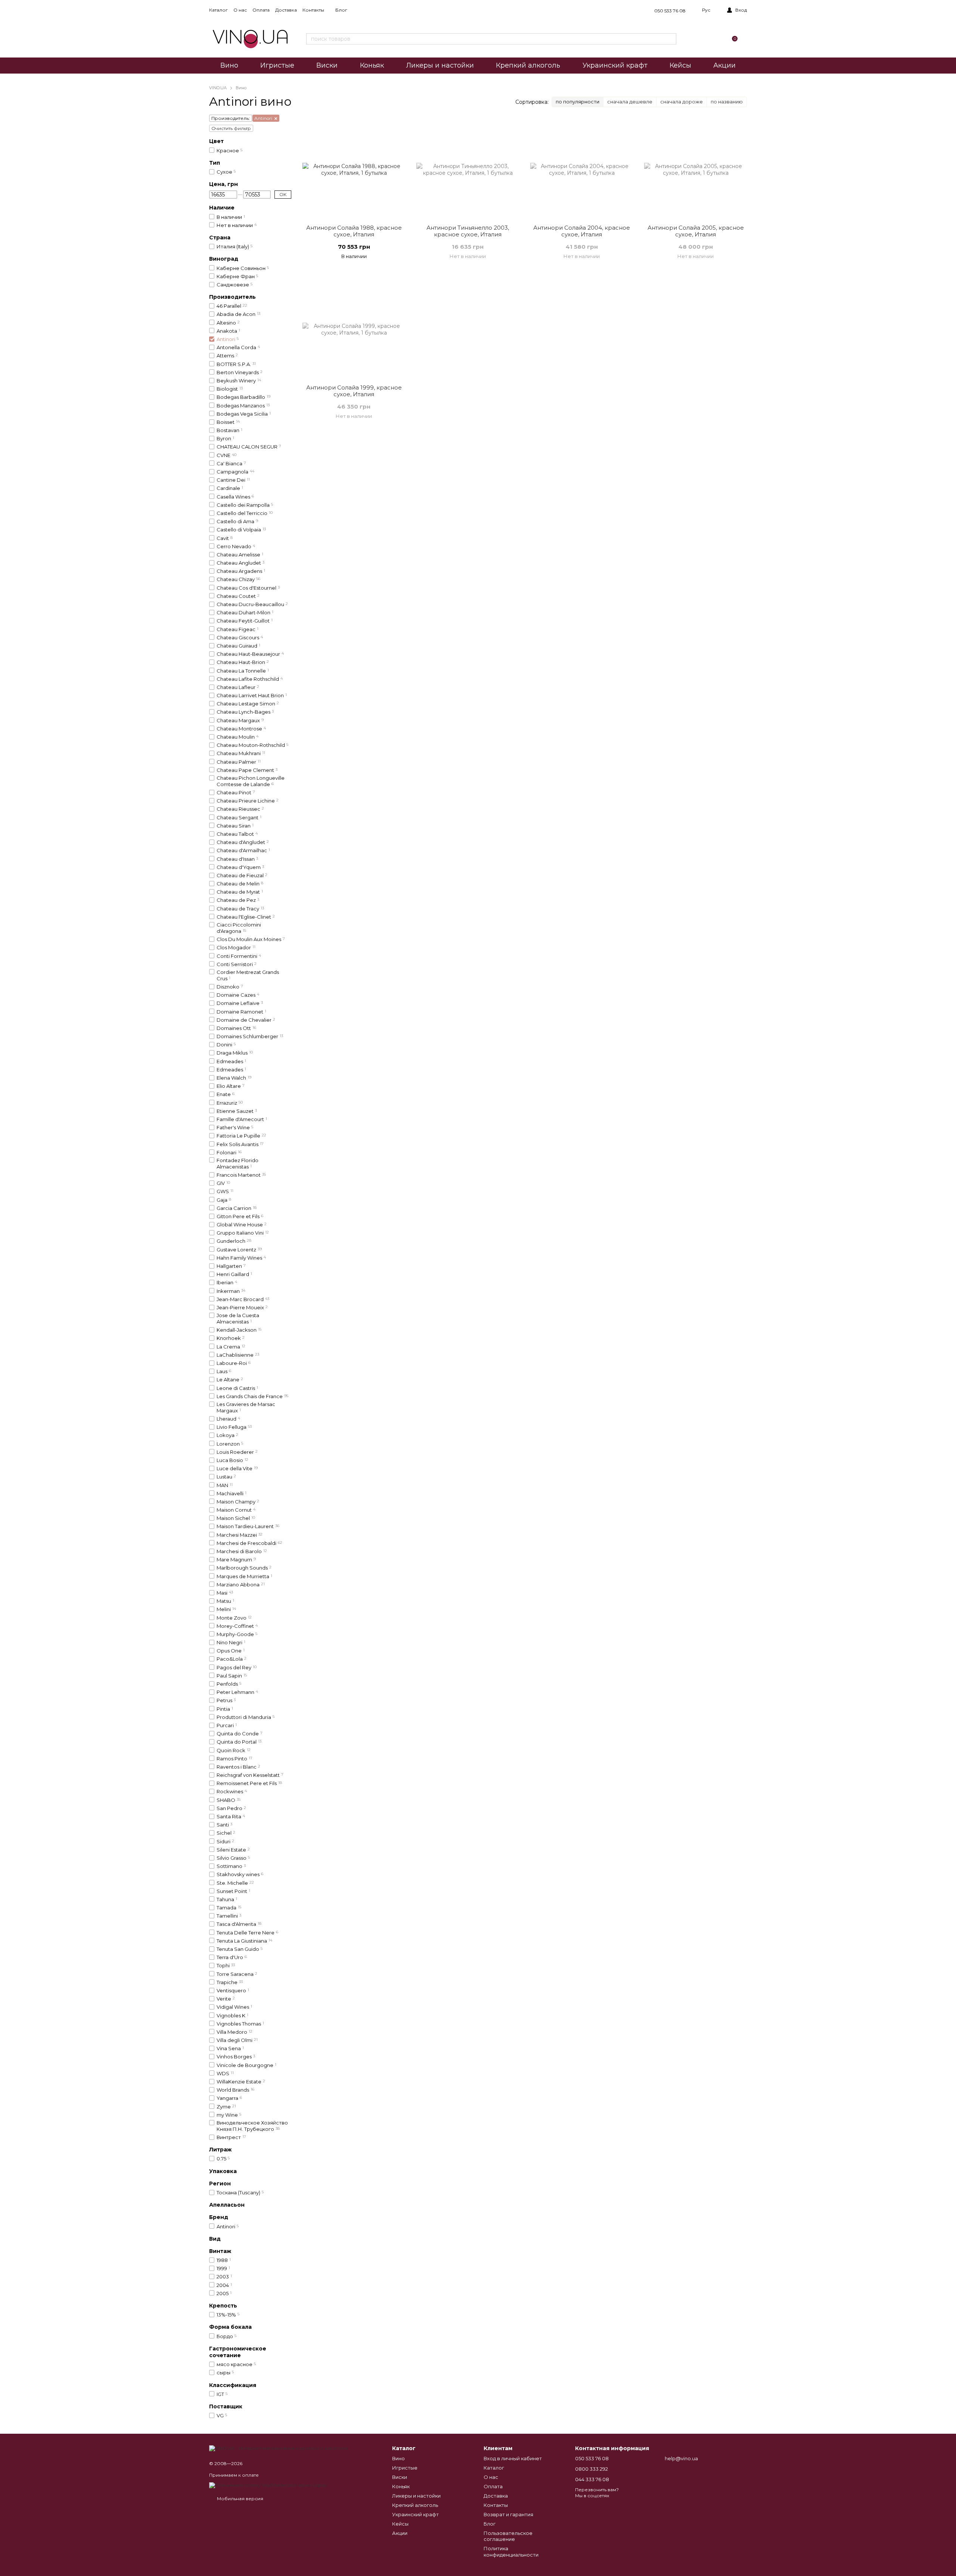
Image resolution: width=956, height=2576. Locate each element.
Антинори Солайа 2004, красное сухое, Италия (582, 231)
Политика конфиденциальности (511, 2552)
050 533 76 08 (670, 11)
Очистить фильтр (231, 128)
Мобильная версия (240, 2499)
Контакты (313, 10)
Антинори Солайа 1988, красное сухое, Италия (354, 231)
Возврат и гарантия (508, 2514)
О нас (240, 10)
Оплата (261, 10)
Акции (724, 65)
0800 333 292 (592, 2469)
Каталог (218, 10)
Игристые (277, 65)
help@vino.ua (681, 2458)
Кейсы (680, 65)
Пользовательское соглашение (508, 2536)
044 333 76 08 (592, 2479)
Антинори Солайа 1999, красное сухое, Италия (354, 391)
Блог (341, 10)
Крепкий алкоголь (528, 65)
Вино (229, 65)
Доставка (286, 10)
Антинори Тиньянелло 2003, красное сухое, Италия (468, 231)
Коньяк (372, 65)
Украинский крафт (615, 65)
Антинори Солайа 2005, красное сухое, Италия (696, 231)
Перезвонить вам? (597, 2490)
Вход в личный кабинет (513, 2458)
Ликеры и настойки (440, 65)
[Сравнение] (697, 39)
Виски (327, 65)
